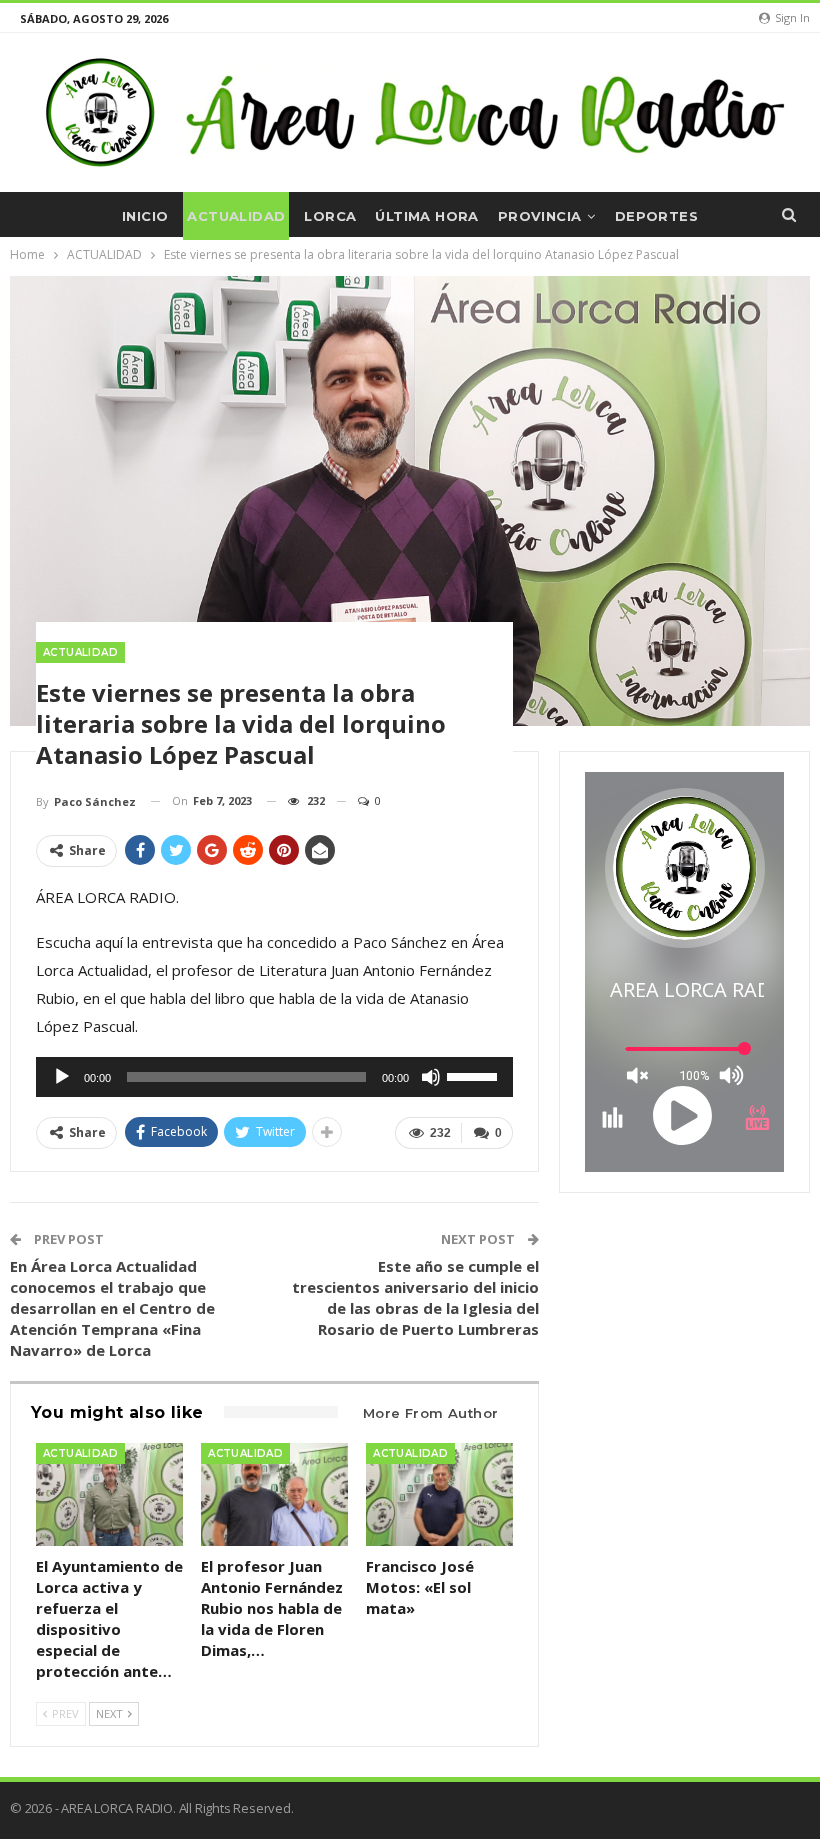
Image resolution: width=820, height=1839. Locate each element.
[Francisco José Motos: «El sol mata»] (439, 1494)
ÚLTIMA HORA (426, 216)
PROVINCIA (540, 216)
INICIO (145, 216)
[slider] (475, 1075)
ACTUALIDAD (236, 216)
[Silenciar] (431, 1077)
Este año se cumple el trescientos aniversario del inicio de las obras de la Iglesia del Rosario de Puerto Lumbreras (415, 1297)
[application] (274, 1077)
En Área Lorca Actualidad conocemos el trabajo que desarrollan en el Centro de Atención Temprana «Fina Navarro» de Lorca (112, 1308)
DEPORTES (656, 216)
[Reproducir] (62, 1077)
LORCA (330, 216)
